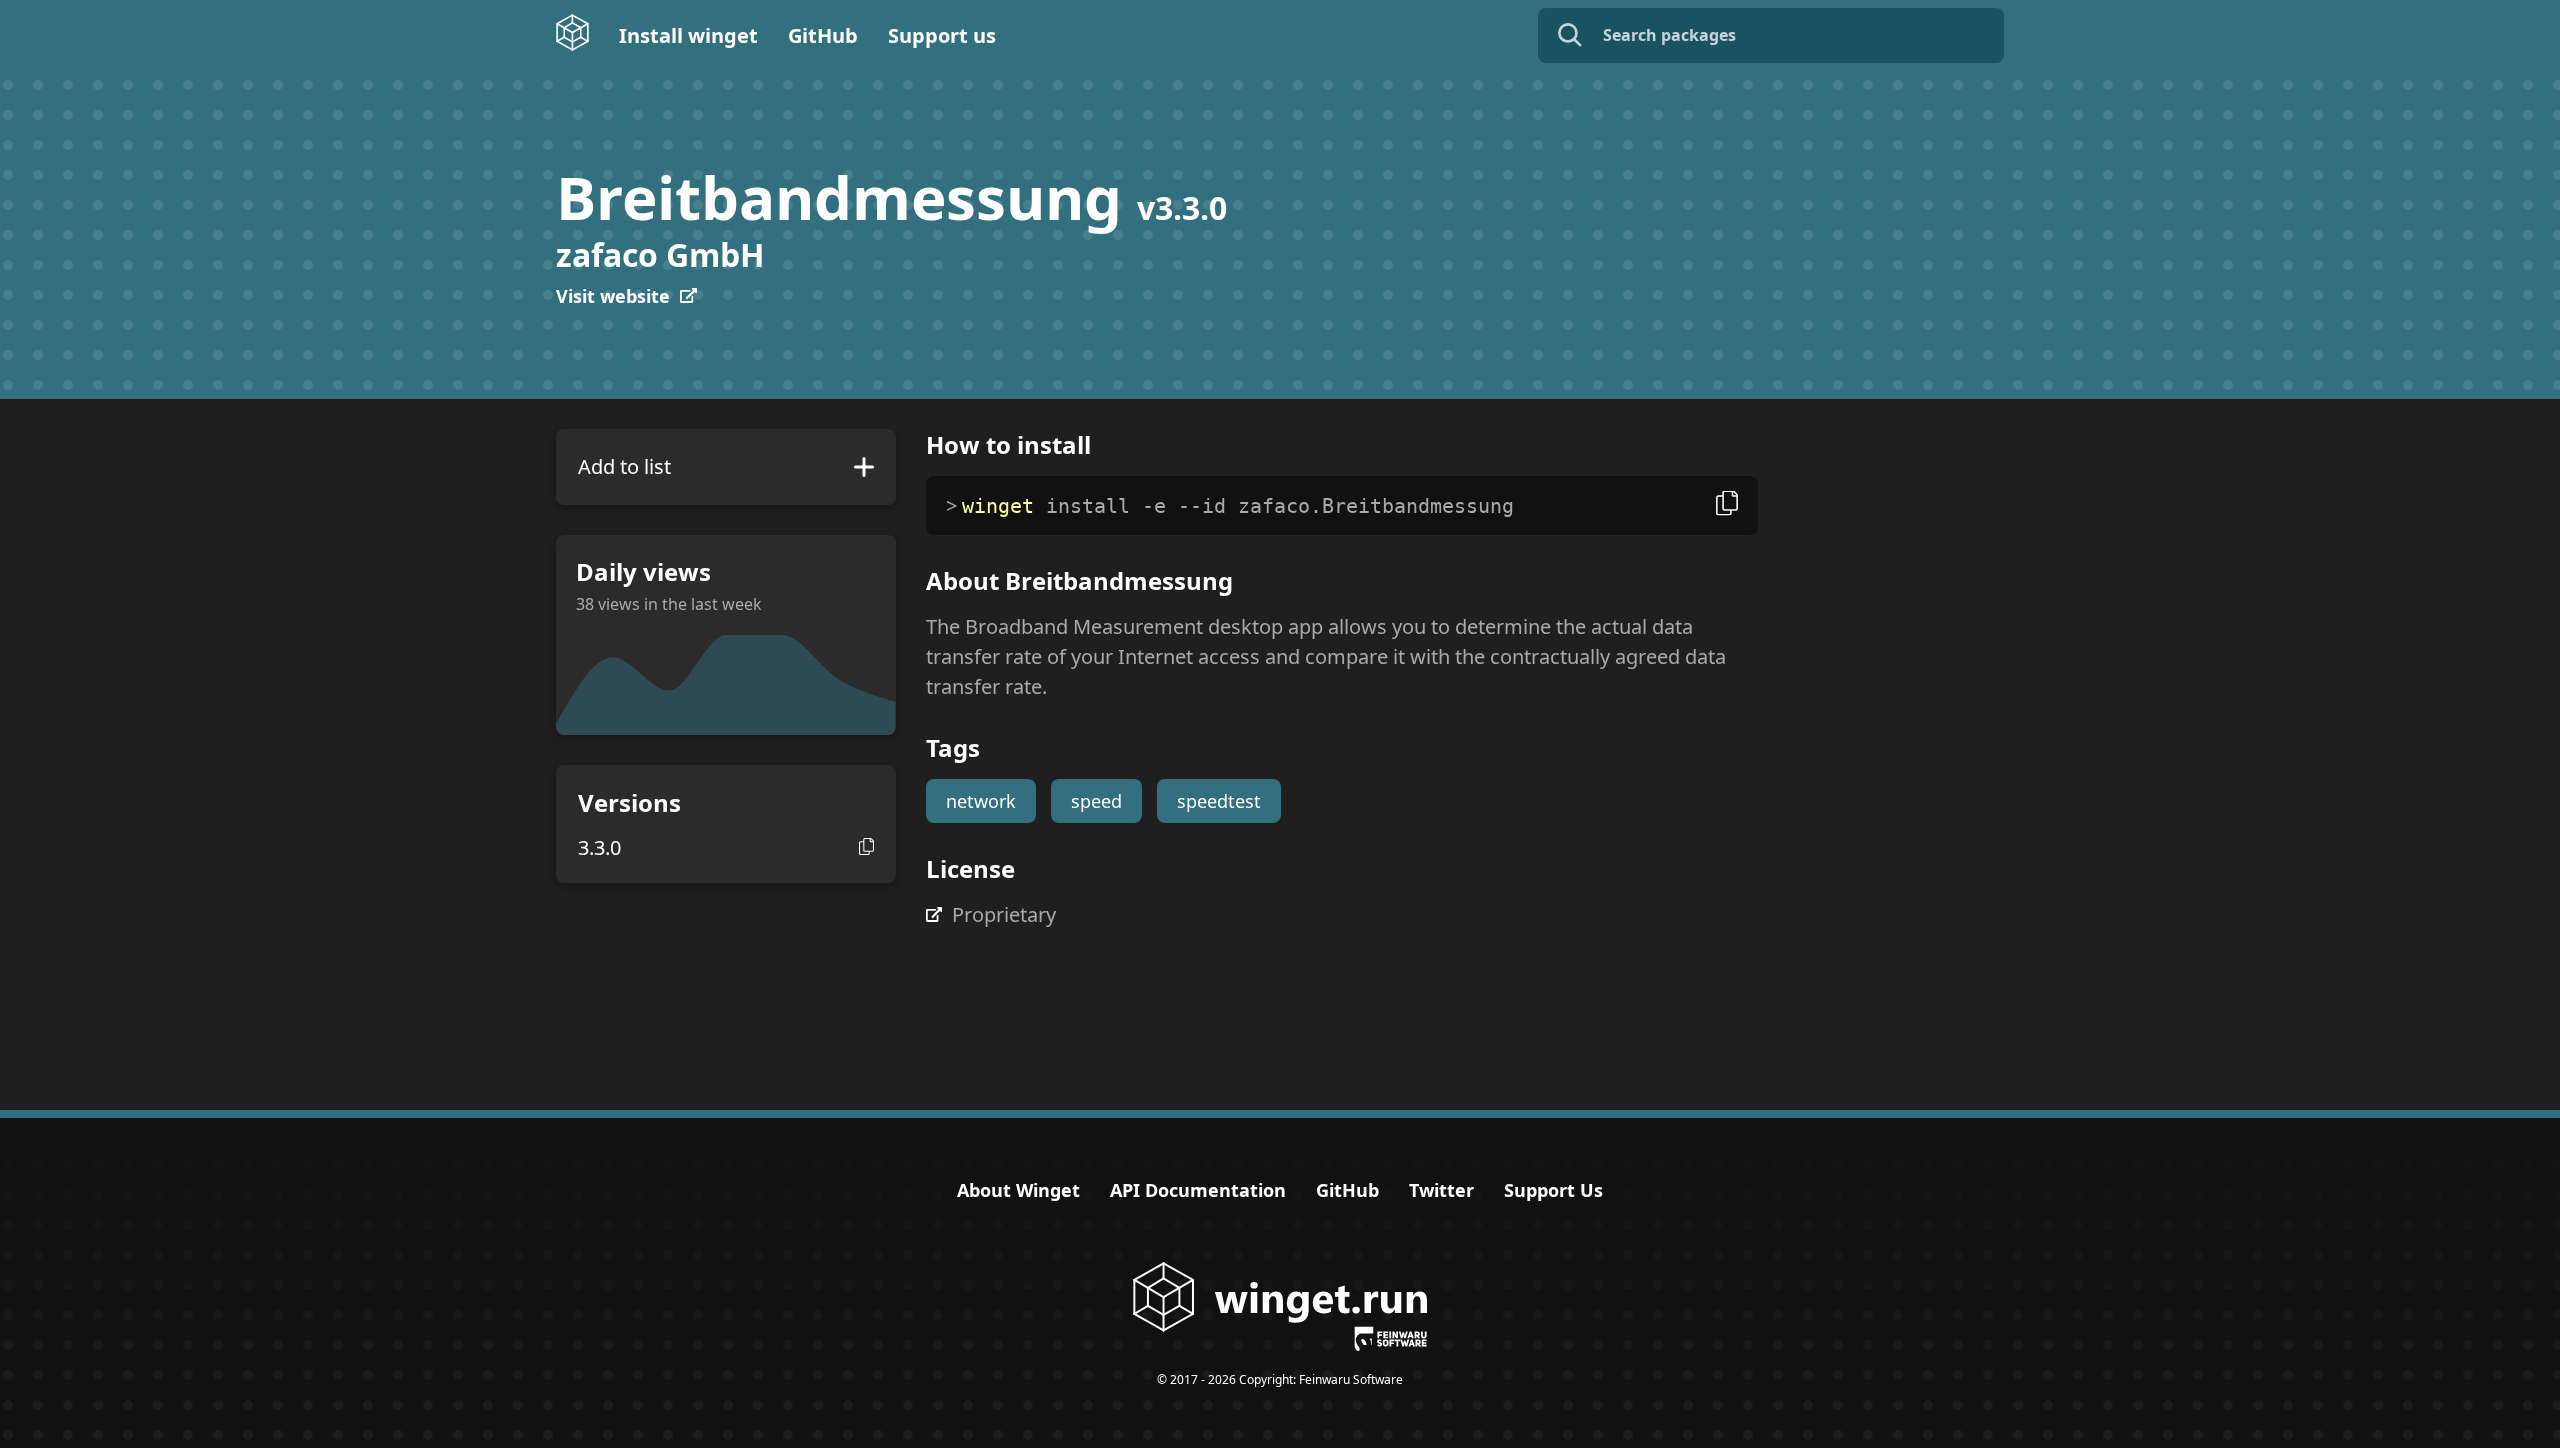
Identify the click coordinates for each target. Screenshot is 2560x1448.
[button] (866, 846)
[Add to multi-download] (864, 467)
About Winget (1018, 1190)
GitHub (823, 35)
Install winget (688, 35)
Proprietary (1004, 914)
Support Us (1553, 1190)
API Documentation (1198, 1190)
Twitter (1441, 1190)
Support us (942, 35)
